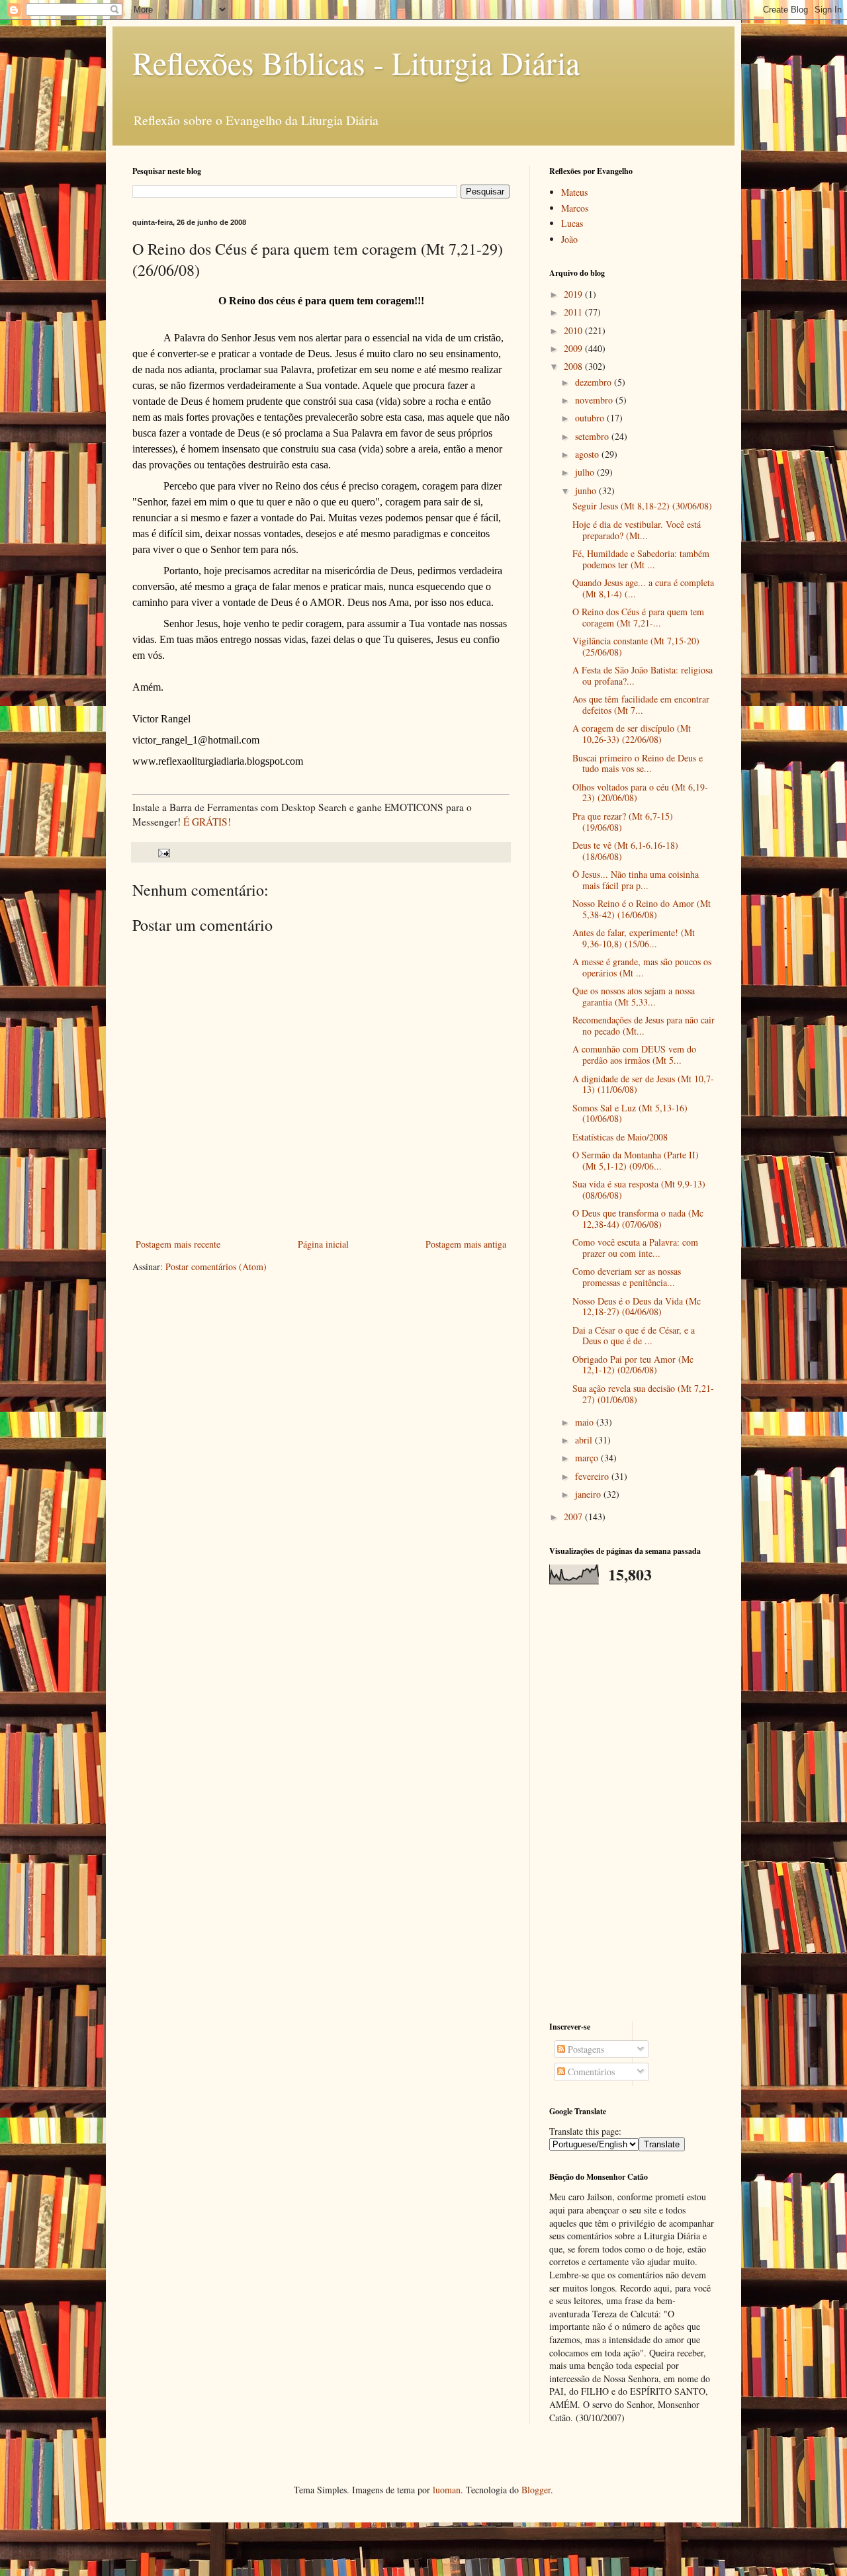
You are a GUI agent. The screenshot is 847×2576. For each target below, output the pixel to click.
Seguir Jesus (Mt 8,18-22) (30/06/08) (642, 506)
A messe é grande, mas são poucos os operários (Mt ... (642, 967)
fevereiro (593, 1476)
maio (586, 1422)
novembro (595, 400)
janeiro (589, 1494)
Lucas (572, 223)
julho (586, 472)
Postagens (585, 2049)
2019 (574, 294)
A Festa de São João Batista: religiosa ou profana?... (643, 675)
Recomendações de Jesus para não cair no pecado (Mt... (644, 1025)
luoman (447, 2490)
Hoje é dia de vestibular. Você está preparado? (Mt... (637, 530)
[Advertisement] (632, 1803)
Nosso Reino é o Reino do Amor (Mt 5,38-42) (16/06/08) (642, 909)
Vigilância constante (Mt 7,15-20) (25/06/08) (636, 646)
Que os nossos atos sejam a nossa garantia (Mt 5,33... (634, 996)
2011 (574, 312)
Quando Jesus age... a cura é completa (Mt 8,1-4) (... (643, 588)
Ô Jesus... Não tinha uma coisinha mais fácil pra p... (636, 880)
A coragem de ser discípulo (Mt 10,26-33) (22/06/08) (632, 734)
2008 (574, 366)
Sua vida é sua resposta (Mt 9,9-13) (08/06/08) (639, 1189)
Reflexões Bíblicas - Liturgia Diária (356, 62)
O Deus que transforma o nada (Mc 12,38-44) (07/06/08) (638, 1219)
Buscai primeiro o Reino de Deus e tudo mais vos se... (638, 763)
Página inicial (323, 1244)
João (569, 239)
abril (585, 1440)
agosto (588, 454)
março (588, 1458)
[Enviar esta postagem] (163, 852)
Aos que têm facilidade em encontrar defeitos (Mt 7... (641, 705)
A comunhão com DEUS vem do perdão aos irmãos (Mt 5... (634, 1054)
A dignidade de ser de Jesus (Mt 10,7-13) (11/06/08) (643, 1084)
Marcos (575, 208)
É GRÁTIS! (207, 822)
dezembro (595, 382)
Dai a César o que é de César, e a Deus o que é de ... (634, 1336)
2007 (574, 1517)
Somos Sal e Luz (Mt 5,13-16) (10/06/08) (630, 1113)
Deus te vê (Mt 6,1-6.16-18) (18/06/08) (625, 851)
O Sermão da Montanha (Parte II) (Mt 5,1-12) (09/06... (636, 1160)
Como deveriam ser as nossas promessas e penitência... (627, 1277)
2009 (574, 348)
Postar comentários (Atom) (216, 1267)
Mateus (574, 192)
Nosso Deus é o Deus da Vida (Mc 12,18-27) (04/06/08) (637, 1307)
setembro (593, 436)
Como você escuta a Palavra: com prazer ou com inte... (635, 1248)
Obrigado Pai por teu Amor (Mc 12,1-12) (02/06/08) (633, 1365)
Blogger (536, 2490)
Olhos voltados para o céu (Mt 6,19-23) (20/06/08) (640, 793)
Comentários (590, 2072)
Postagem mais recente (178, 1244)
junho (587, 491)
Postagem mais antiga (466, 1244)
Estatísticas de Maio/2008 (620, 1137)
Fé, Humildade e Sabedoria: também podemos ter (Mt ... (641, 559)
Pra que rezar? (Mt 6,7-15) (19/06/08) (623, 822)
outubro (591, 418)
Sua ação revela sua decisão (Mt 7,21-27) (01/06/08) (643, 1394)
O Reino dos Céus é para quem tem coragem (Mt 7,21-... (638, 617)
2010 (574, 330)
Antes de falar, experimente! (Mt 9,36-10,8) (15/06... (634, 938)
